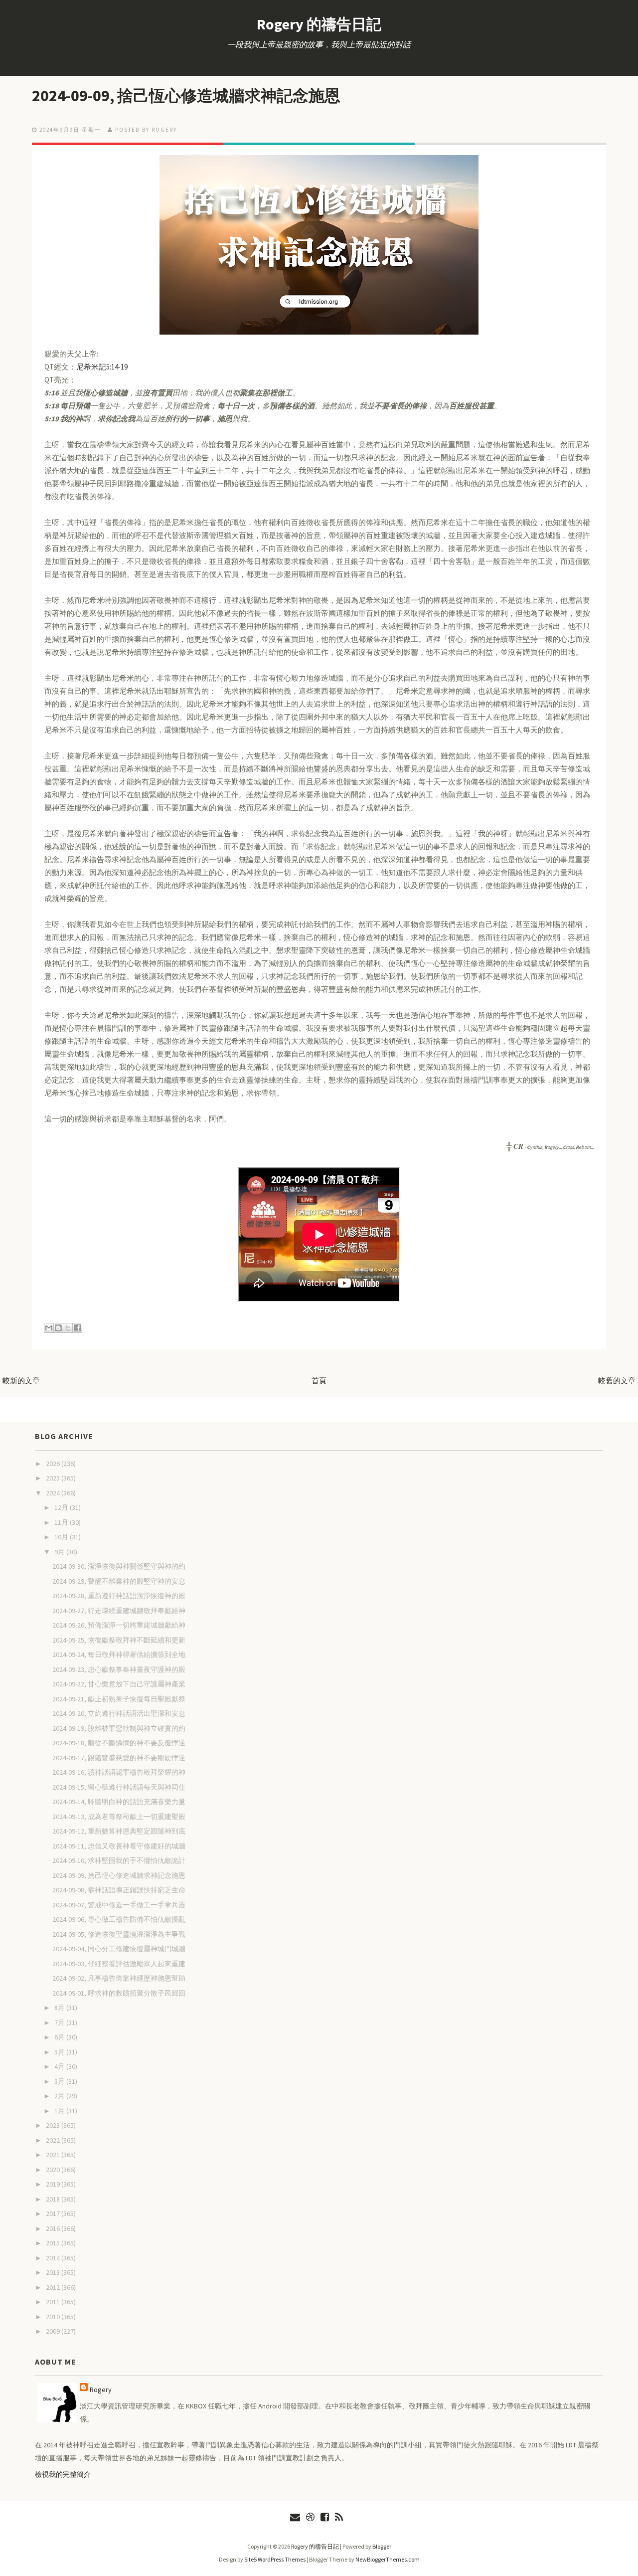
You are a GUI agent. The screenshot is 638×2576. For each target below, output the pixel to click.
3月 (60, 2081)
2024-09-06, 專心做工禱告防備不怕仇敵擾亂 (119, 1919)
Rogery (101, 2390)
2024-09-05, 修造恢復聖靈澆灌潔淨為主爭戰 (119, 1934)
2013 (54, 2272)
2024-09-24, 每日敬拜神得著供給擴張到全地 (119, 1655)
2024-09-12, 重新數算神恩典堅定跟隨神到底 (119, 1831)
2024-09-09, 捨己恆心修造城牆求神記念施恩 (186, 96)
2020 (54, 2170)
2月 (60, 2096)
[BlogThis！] (58, 1328)
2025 (54, 1478)
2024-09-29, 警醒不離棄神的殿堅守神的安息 (119, 1581)
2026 (54, 1464)
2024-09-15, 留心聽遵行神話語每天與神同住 (119, 1787)
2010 (54, 2317)
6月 (60, 2037)
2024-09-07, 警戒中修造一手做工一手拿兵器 (119, 1905)
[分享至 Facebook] (77, 1328)
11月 (62, 1522)
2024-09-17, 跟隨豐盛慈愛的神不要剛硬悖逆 (119, 1758)
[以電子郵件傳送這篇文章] (49, 1328)
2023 (54, 2125)
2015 (54, 2243)
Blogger (382, 2546)
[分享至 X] (68, 1328)
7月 (60, 2023)
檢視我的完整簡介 (63, 2474)
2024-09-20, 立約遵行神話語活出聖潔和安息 (119, 1713)
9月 (60, 1552)
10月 (62, 1537)
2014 (54, 2258)
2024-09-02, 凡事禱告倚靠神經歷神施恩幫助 (119, 1978)
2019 (54, 2184)
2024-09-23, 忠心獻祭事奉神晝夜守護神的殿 (119, 1669)
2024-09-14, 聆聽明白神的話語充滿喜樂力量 (119, 1802)
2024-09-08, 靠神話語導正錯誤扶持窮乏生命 (119, 1890)
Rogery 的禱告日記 (319, 24)
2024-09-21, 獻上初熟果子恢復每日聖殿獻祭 (119, 1699)
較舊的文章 (617, 1380)
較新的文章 (21, 1380)
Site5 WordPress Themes (275, 2559)
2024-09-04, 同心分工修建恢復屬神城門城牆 (119, 1949)
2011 (54, 2302)
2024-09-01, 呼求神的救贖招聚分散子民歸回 (119, 1993)
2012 (54, 2287)
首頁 (319, 1380)
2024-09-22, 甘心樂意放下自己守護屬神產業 (119, 1684)
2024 (54, 1493)
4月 (60, 2066)
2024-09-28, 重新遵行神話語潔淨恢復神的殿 (119, 1596)
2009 (54, 2331)
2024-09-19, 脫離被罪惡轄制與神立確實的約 (119, 1728)
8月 (60, 2008)
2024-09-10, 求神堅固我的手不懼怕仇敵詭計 (119, 1860)
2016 (54, 2228)
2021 (54, 2155)
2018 (54, 2199)
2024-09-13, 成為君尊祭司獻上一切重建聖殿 (119, 1817)
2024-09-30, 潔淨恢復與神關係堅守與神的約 (119, 1566)
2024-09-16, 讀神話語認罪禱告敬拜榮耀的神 (119, 1772)
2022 (54, 2140)
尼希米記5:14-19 (102, 367)
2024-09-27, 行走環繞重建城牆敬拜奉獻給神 (119, 1611)
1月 (60, 2111)
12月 (62, 1507)
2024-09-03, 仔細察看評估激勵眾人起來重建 (119, 1964)
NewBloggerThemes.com (388, 2559)
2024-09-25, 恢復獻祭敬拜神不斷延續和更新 (119, 1640)
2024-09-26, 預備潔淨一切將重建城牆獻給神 (119, 1625)
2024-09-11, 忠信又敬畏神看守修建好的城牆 (119, 1846)
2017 (54, 2213)
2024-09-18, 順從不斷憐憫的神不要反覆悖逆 (119, 1743)
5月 (60, 2052)
